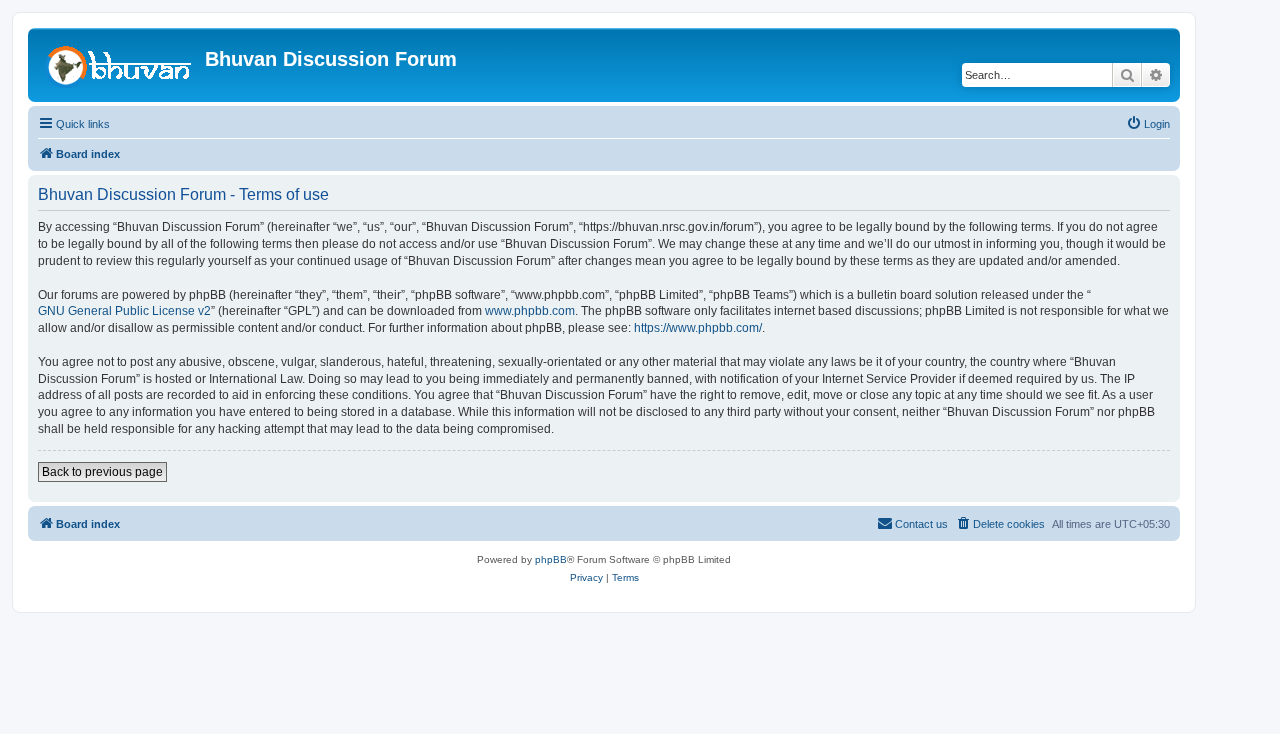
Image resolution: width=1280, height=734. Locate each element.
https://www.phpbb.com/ (698, 328)
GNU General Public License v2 (124, 311)
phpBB (551, 559)
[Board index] (119, 65)
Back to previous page (102, 472)
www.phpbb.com (530, 311)
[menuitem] (1148, 124)
